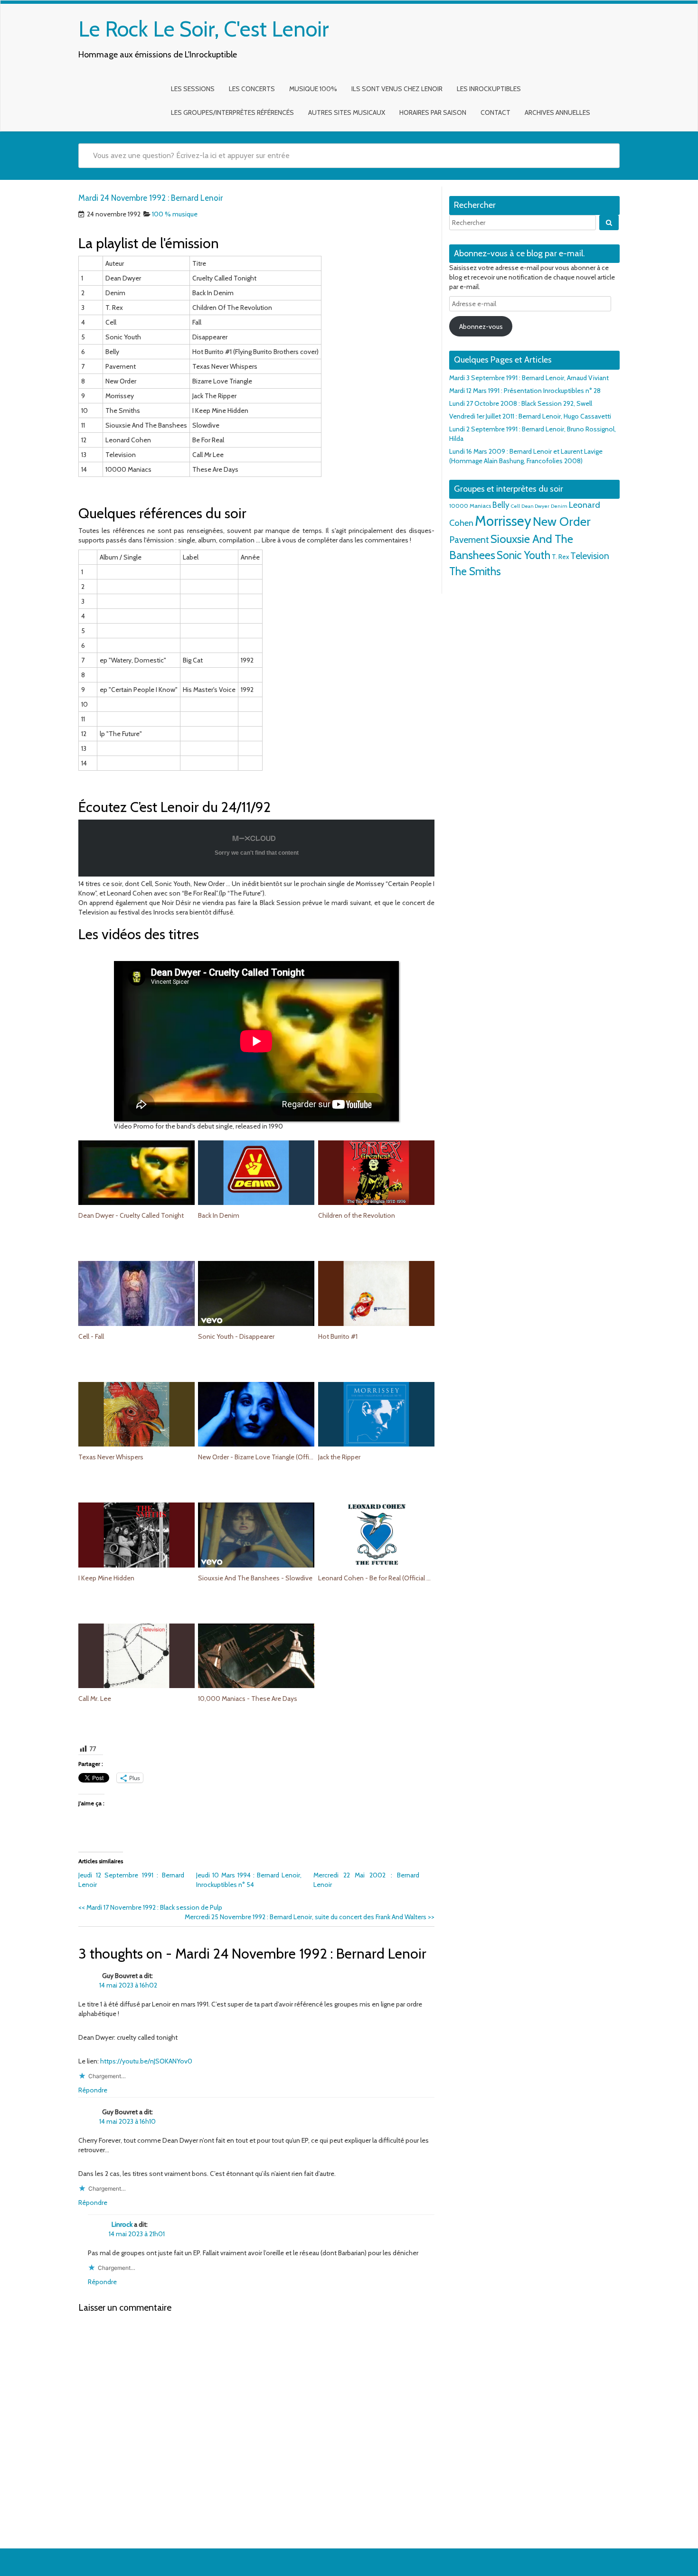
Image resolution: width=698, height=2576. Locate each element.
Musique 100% (313, 89)
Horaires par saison (433, 112)
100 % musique (175, 214)
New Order (562, 522)
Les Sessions (193, 89)
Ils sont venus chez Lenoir (397, 89)
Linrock (122, 2224)
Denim (559, 506)
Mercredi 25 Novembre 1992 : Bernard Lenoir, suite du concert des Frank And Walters (310, 1917)
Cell (515, 506)
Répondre (93, 2090)
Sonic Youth (523, 555)
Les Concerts (252, 89)
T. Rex (560, 557)
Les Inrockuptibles (489, 89)
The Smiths (475, 571)
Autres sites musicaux (347, 112)
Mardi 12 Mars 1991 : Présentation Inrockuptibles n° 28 (525, 391)
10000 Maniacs (470, 506)
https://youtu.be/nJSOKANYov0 (146, 2061)
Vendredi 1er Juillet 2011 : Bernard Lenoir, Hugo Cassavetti (530, 416)
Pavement (469, 540)
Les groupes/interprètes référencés (232, 112)
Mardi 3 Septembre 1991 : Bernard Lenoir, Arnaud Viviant (529, 378)
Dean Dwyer (535, 506)
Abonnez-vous (481, 327)
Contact (495, 112)
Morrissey (503, 521)
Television (590, 556)
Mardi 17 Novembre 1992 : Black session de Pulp (150, 1907)
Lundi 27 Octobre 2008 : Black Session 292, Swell (521, 403)
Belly (501, 505)
